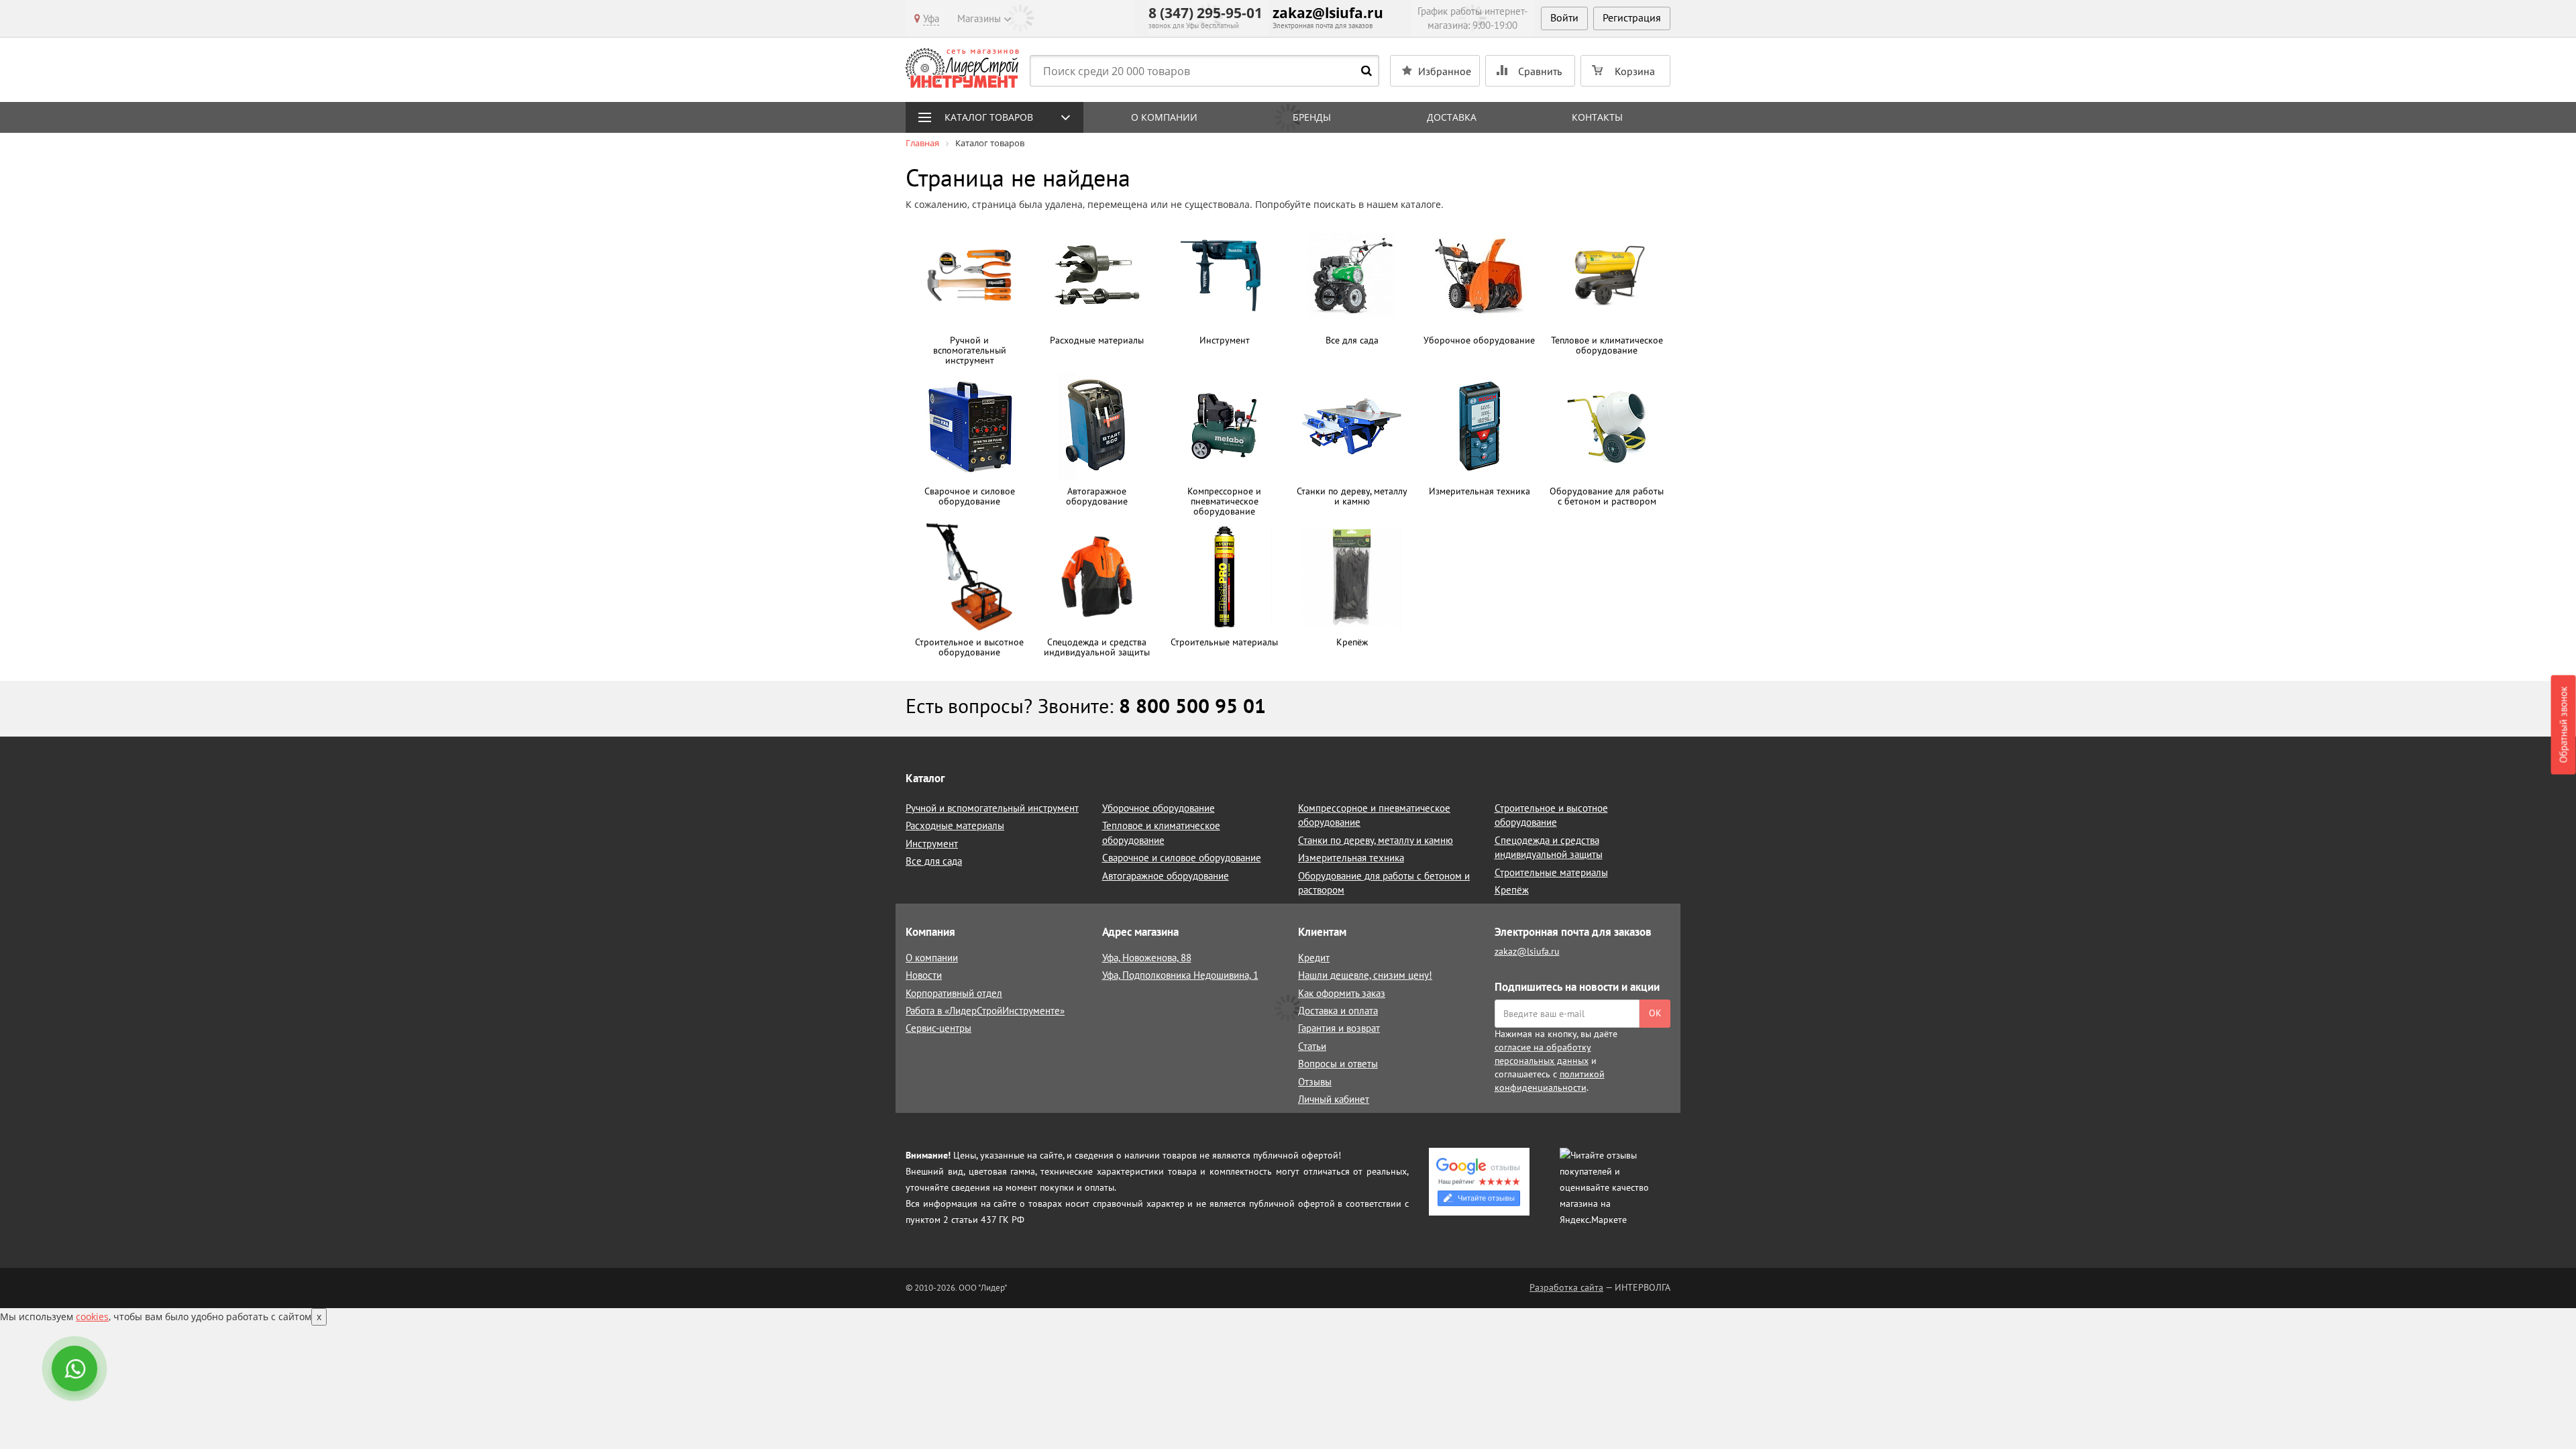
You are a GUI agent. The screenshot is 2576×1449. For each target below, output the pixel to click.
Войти (1564, 17)
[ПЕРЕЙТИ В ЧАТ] (76, 1370)
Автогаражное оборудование (1166, 876)
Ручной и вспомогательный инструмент (992, 808)
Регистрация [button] (1632, 17)
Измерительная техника (1351, 858)
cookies (92, 1317)
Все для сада (934, 861)
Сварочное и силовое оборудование (1182, 858)
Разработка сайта (1566, 1287)
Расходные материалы (955, 825)
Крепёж (1512, 890)
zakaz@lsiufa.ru (1328, 13)
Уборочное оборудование (1159, 808)
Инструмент (932, 844)
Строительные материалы (1551, 872)
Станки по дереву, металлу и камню (1376, 840)
